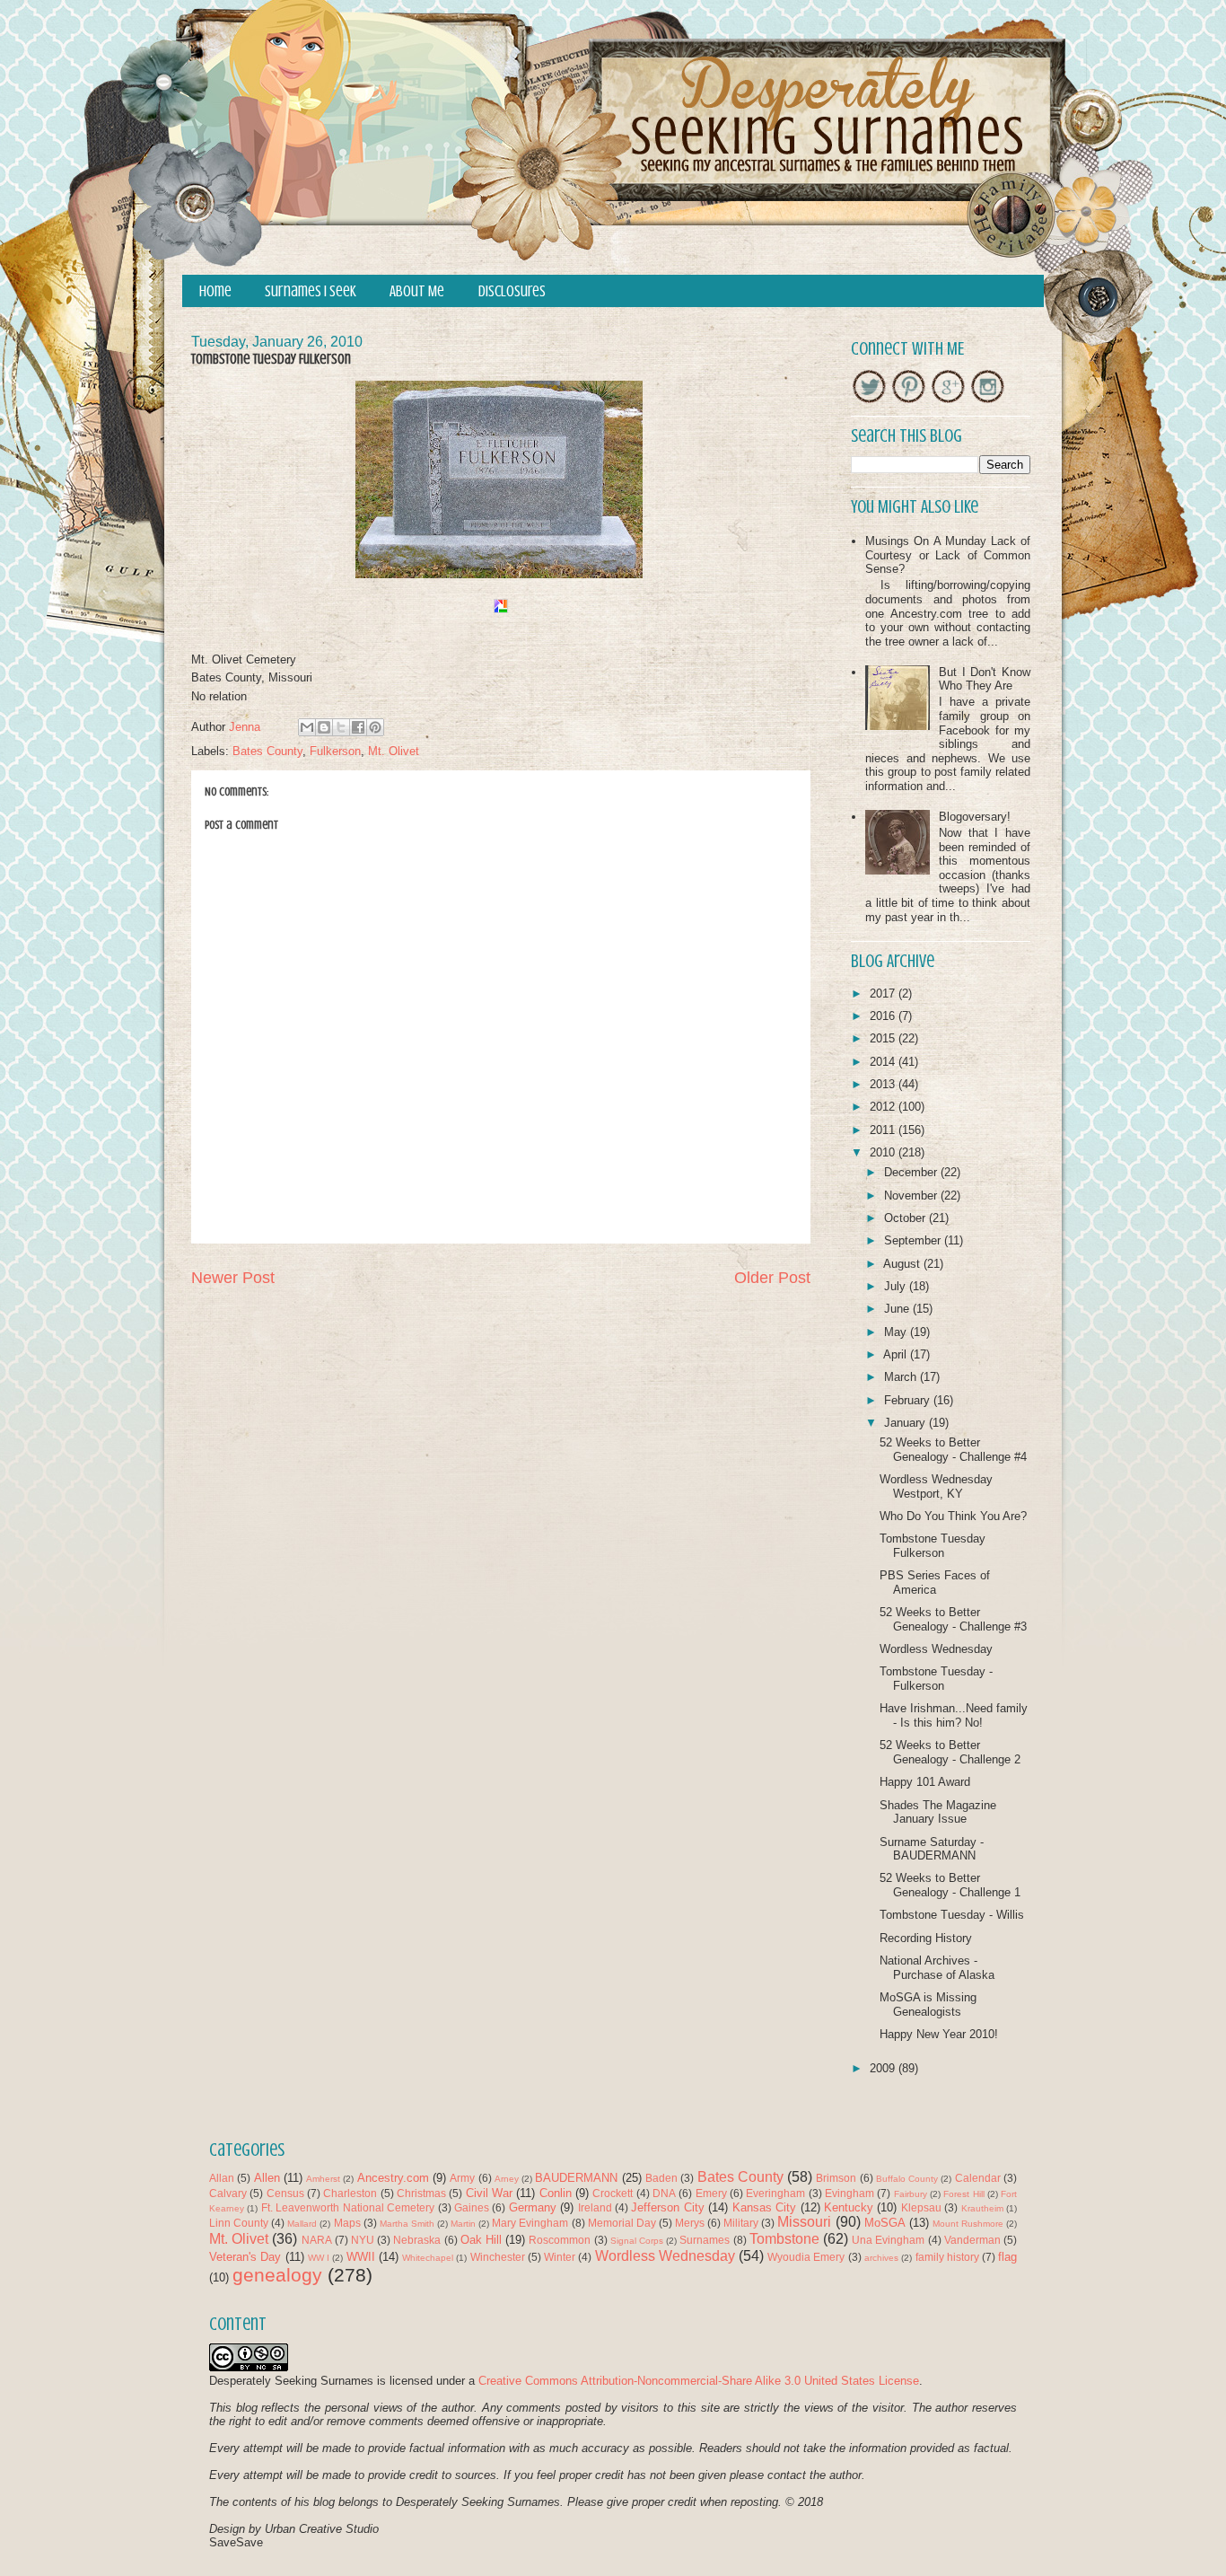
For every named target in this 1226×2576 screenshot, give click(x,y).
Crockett (613, 2193)
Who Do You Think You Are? (953, 1516)
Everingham (775, 2193)
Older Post (772, 1278)
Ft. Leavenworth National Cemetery (348, 2207)
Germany (533, 2207)
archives (881, 2258)
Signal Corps (637, 2241)
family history (947, 2257)
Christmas (421, 2193)
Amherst (323, 2179)
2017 (884, 993)
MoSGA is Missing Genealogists (928, 2005)
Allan (222, 2178)
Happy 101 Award (925, 1782)
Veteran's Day (245, 2257)
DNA (664, 2193)
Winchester (498, 2257)
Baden (661, 2178)
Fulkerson (335, 751)
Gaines (472, 2207)
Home (215, 291)
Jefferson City (667, 2207)
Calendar (978, 2178)
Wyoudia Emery (806, 2257)
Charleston (350, 2193)
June (898, 1309)
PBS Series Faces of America (935, 1583)
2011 (884, 1130)
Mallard (302, 2224)
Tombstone (784, 2239)
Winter (560, 2257)
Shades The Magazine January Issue (938, 1812)
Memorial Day (622, 2223)
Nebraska (417, 2240)
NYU (363, 2240)
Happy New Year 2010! (939, 2034)
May (897, 1332)
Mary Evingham (530, 2223)
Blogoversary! (975, 817)
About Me (417, 291)
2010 (884, 1152)
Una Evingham (888, 2240)
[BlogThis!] (324, 727)
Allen (267, 2178)
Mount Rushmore (968, 2224)
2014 (884, 1062)
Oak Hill (481, 2240)
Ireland (595, 2207)
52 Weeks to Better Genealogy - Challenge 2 (950, 1752)
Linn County (239, 2223)
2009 (884, 2068)
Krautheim (982, 2208)
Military (741, 2223)
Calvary (228, 2193)
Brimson (836, 2178)
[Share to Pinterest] (375, 727)
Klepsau (921, 2207)
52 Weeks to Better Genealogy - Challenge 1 (950, 1885)
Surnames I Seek (311, 291)
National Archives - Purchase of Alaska (937, 1968)
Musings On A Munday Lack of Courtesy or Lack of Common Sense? (948, 555)
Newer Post (233, 1278)
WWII (361, 2257)
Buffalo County (907, 2179)
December (912, 1172)
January (906, 1423)
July (897, 1286)
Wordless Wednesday (936, 1649)
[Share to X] (341, 727)
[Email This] (307, 727)
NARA (317, 2240)
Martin (463, 2224)
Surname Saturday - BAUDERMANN (932, 1849)
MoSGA (885, 2223)
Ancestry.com (393, 2178)
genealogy (277, 2275)
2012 (884, 1107)
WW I (319, 2258)
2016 (884, 1016)
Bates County (267, 751)
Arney (507, 2179)
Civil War (489, 2193)
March (902, 1377)
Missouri (804, 2222)
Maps (347, 2223)
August (903, 1264)
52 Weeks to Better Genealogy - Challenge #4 (953, 1450)
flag (1007, 2257)
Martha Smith (407, 2224)
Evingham (849, 2193)
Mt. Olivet (394, 751)
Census (285, 2193)
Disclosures (512, 291)
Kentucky (849, 2207)
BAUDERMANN (576, 2178)
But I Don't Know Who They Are (985, 679)
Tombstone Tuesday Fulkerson (933, 1546)
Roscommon (560, 2240)
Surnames (705, 2240)
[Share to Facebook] (358, 727)
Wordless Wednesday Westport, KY (936, 1486)
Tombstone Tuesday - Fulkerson (936, 1679)
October (906, 1218)
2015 (884, 1038)
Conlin (556, 2193)
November (912, 1196)
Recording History (926, 1938)
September (914, 1240)
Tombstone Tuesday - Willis (952, 1915)
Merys (690, 2223)
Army (462, 2178)
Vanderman (972, 2240)
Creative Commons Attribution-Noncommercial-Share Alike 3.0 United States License (699, 2381)
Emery (711, 2193)
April (897, 1354)
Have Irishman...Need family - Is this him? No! (954, 1715)
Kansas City (764, 2207)
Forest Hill (963, 2194)
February (909, 1400)
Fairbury (911, 2194)
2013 (884, 1084)
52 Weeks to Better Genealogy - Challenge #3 (953, 1619)
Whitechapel (428, 2258)
